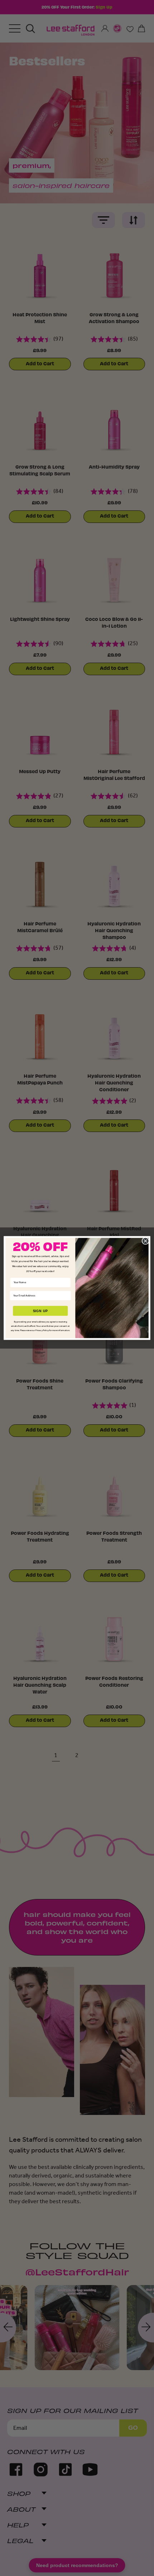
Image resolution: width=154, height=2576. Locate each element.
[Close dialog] (145, 1241)
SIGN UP (40, 1311)
